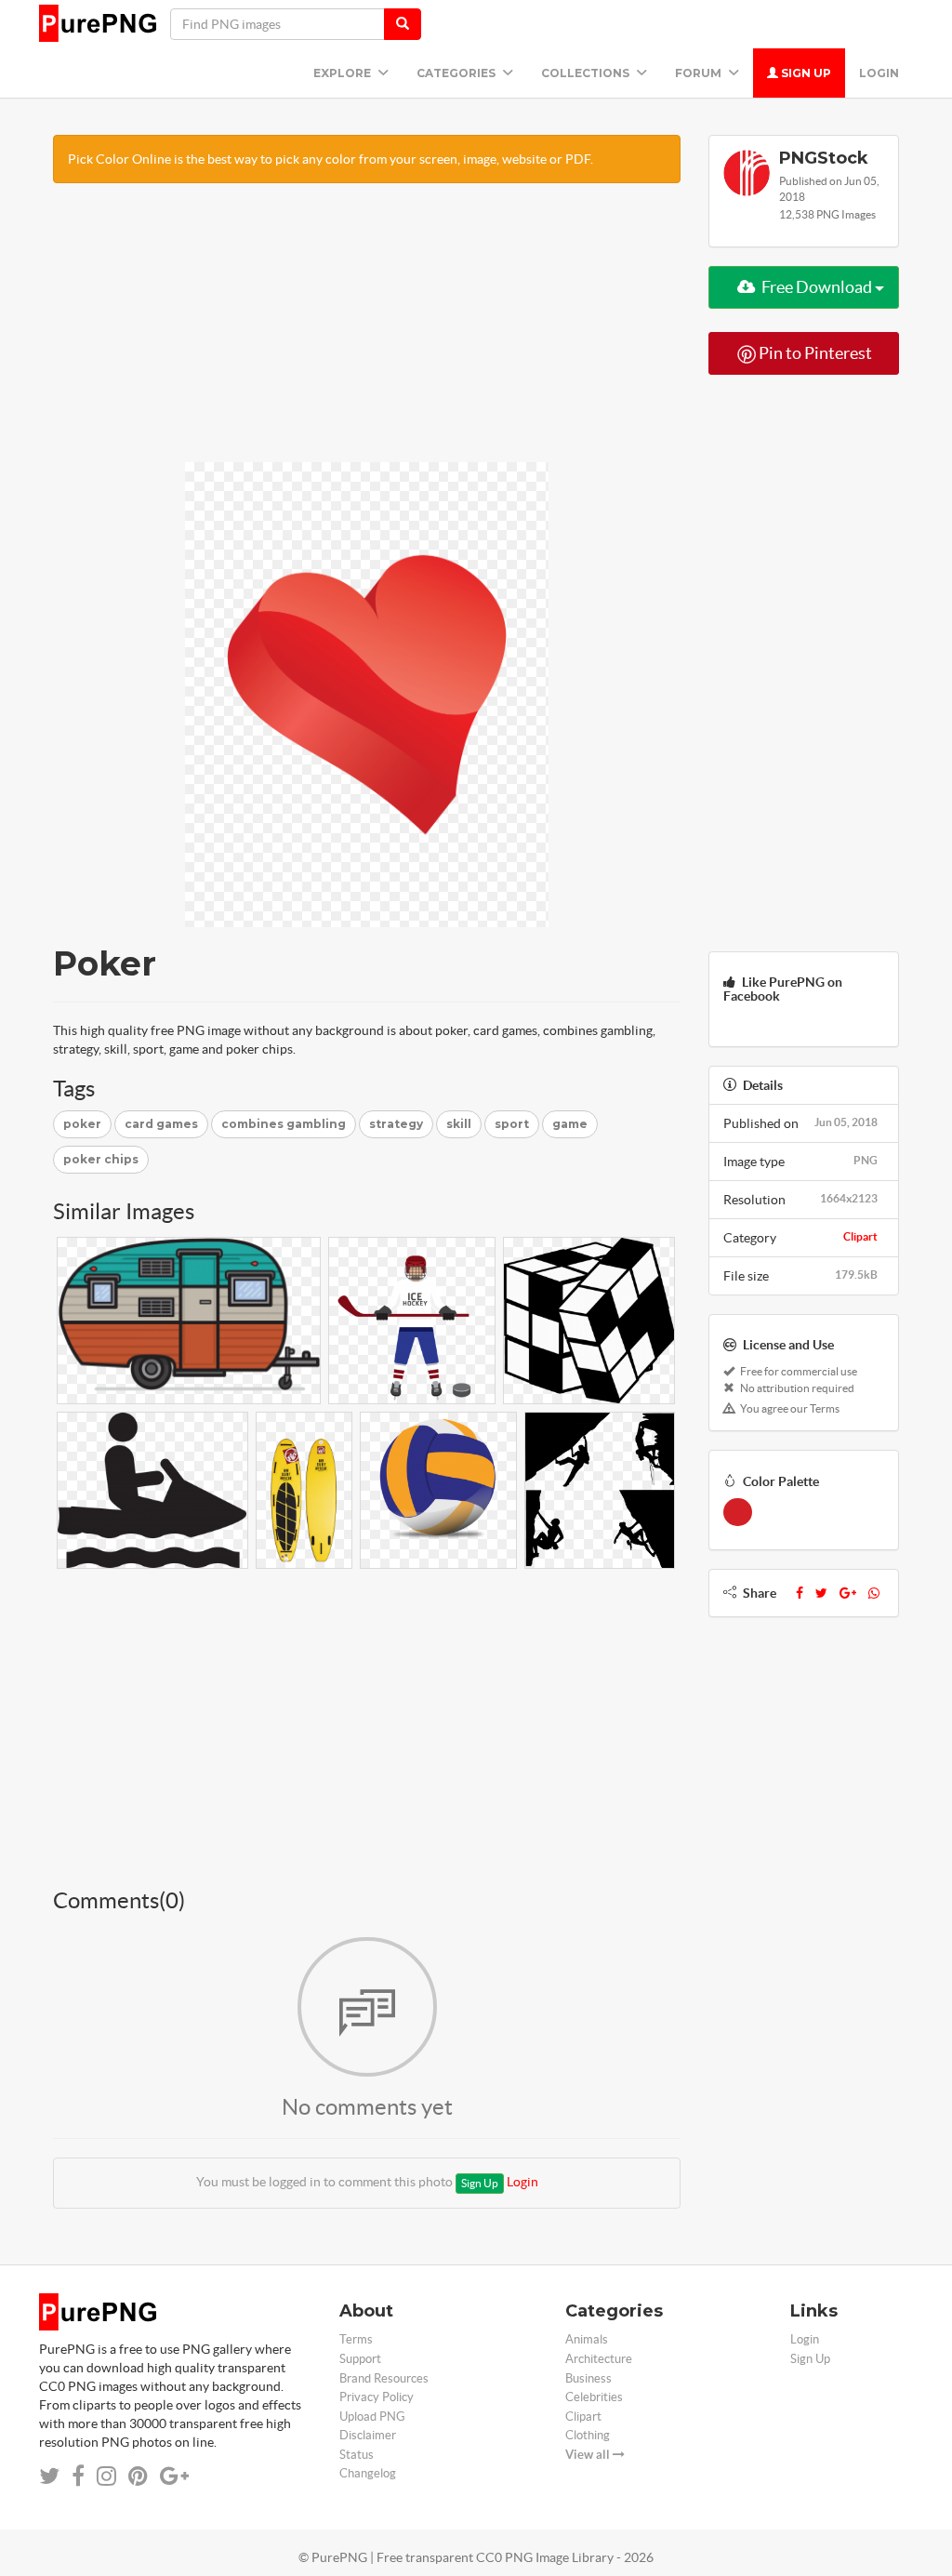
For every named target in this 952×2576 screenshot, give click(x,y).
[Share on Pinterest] (138, 2476)
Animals (587, 2339)
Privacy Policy (377, 2397)
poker (82, 1124)
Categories (457, 73)
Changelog (368, 2473)
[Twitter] (821, 1593)
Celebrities (594, 2397)
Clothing (588, 2435)
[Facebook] (800, 1593)
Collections (587, 73)
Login (879, 73)
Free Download (817, 287)
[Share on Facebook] (78, 2476)
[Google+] (848, 1593)
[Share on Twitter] (49, 2476)
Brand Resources (384, 2378)
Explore (344, 73)
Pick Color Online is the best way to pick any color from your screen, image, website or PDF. (331, 159)
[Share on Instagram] (106, 2476)
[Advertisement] (367, 332)
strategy (396, 1124)
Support (360, 2359)
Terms (356, 2339)
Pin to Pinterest (814, 353)
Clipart (860, 1236)
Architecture (599, 2359)
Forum (700, 73)
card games (161, 1124)
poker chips (101, 1159)
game (570, 1124)
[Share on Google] (174, 2476)
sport (512, 1124)
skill (459, 1124)
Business (588, 2378)
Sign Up (805, 73)
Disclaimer (368, 2435)
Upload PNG (372, 2417)
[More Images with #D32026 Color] (738, 1512)
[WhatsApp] (874, 1593)
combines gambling (284, 1124)
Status (357, 2455)
